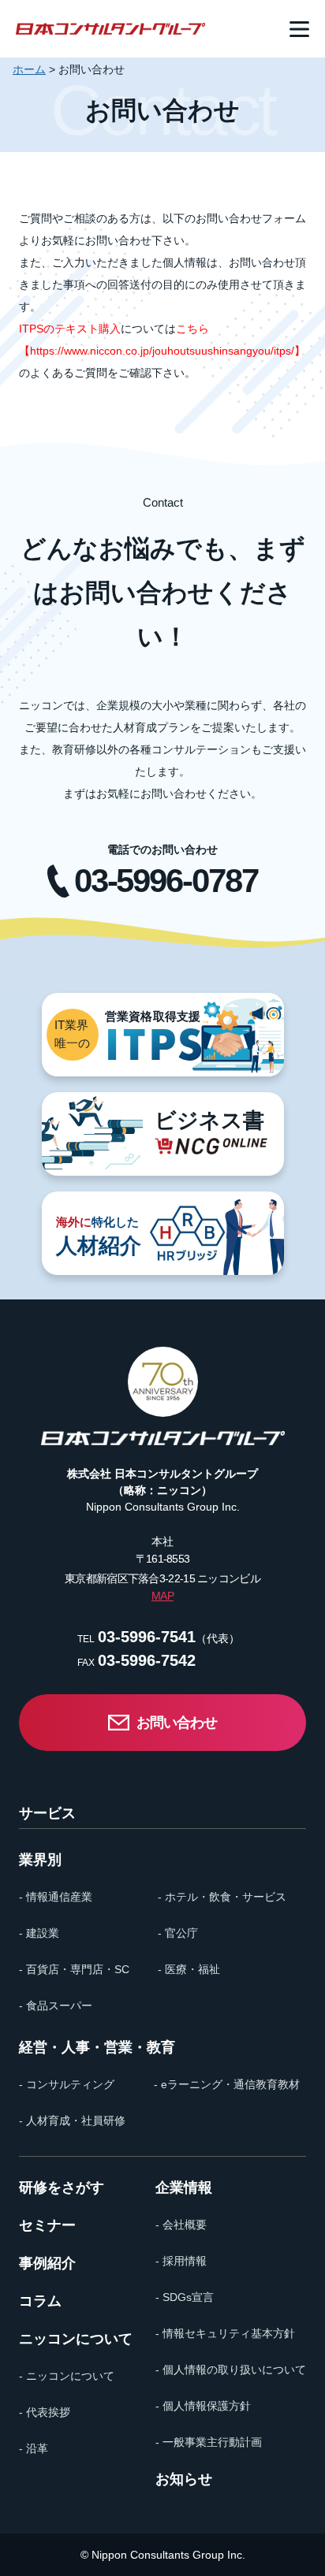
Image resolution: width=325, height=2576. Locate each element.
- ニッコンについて (67, 2376)
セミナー (47, 2225)
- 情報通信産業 (56, 1897)
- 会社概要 (181, 2225)
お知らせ (184, 2479)
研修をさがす (62, 2188)
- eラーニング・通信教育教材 (227, 2084)
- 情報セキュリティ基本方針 (225, 2333)
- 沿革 (34, 2448)
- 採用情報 (181, 2261)
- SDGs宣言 (185, 2297)
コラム (40, 2301)
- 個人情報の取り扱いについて (231, 2370)
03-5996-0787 (166, 881)
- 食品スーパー (56, 2005)
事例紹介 (47, 2263)
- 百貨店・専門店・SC (74, 1969)
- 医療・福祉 (189, 1969)
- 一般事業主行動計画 (209, 2442)
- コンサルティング (67, 2084)
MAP (162, 1596)
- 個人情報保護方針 (203, 2406)
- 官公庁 (178, 1933)
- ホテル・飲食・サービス (222, 1897)
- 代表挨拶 (45, 2412)
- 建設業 (39, 1933)
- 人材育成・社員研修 (72, 2121)
